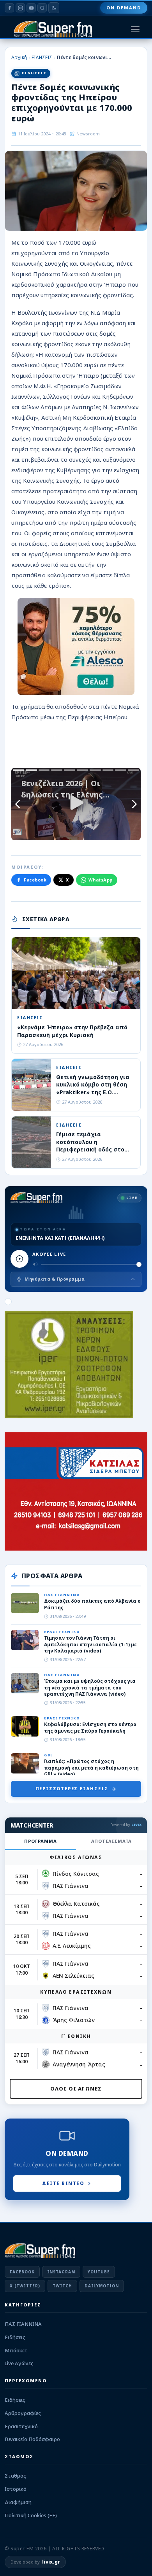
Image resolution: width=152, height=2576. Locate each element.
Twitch (62, 2286)
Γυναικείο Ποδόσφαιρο (32, 2439)
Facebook (35, 880)
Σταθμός (15, 2476)
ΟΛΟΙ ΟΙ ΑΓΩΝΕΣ (76, 2089)
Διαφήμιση (18, 2502)
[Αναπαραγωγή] (19, 1259)
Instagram (61, 2272)
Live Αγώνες (19, 2363)
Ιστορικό (16, 2489)
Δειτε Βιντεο (63, 2183)
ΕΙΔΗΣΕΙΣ (42, 57)
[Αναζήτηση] (42, 8)
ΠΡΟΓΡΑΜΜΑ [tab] (40, 1841)
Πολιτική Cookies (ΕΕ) (31, 2515)
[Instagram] (20, 8)
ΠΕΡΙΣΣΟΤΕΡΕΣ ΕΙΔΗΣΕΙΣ (72, 1788)
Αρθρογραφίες (23, 2413)
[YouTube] (31, 8)
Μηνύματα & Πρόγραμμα (55, 1279)
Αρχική (19, 57)
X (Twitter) (25, 2286)
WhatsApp (101, 880)
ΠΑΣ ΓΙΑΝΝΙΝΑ (23, 2324)
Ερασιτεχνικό (21, 2426)
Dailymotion (102, 2286)
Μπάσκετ (16, 2350)
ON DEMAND (124, 8)
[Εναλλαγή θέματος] (54, 8)
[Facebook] (9, 8)
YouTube (99, 2272)
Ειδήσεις (15, 2337)
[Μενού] (135, 29)
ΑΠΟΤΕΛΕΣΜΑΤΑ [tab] (112, 1841)
